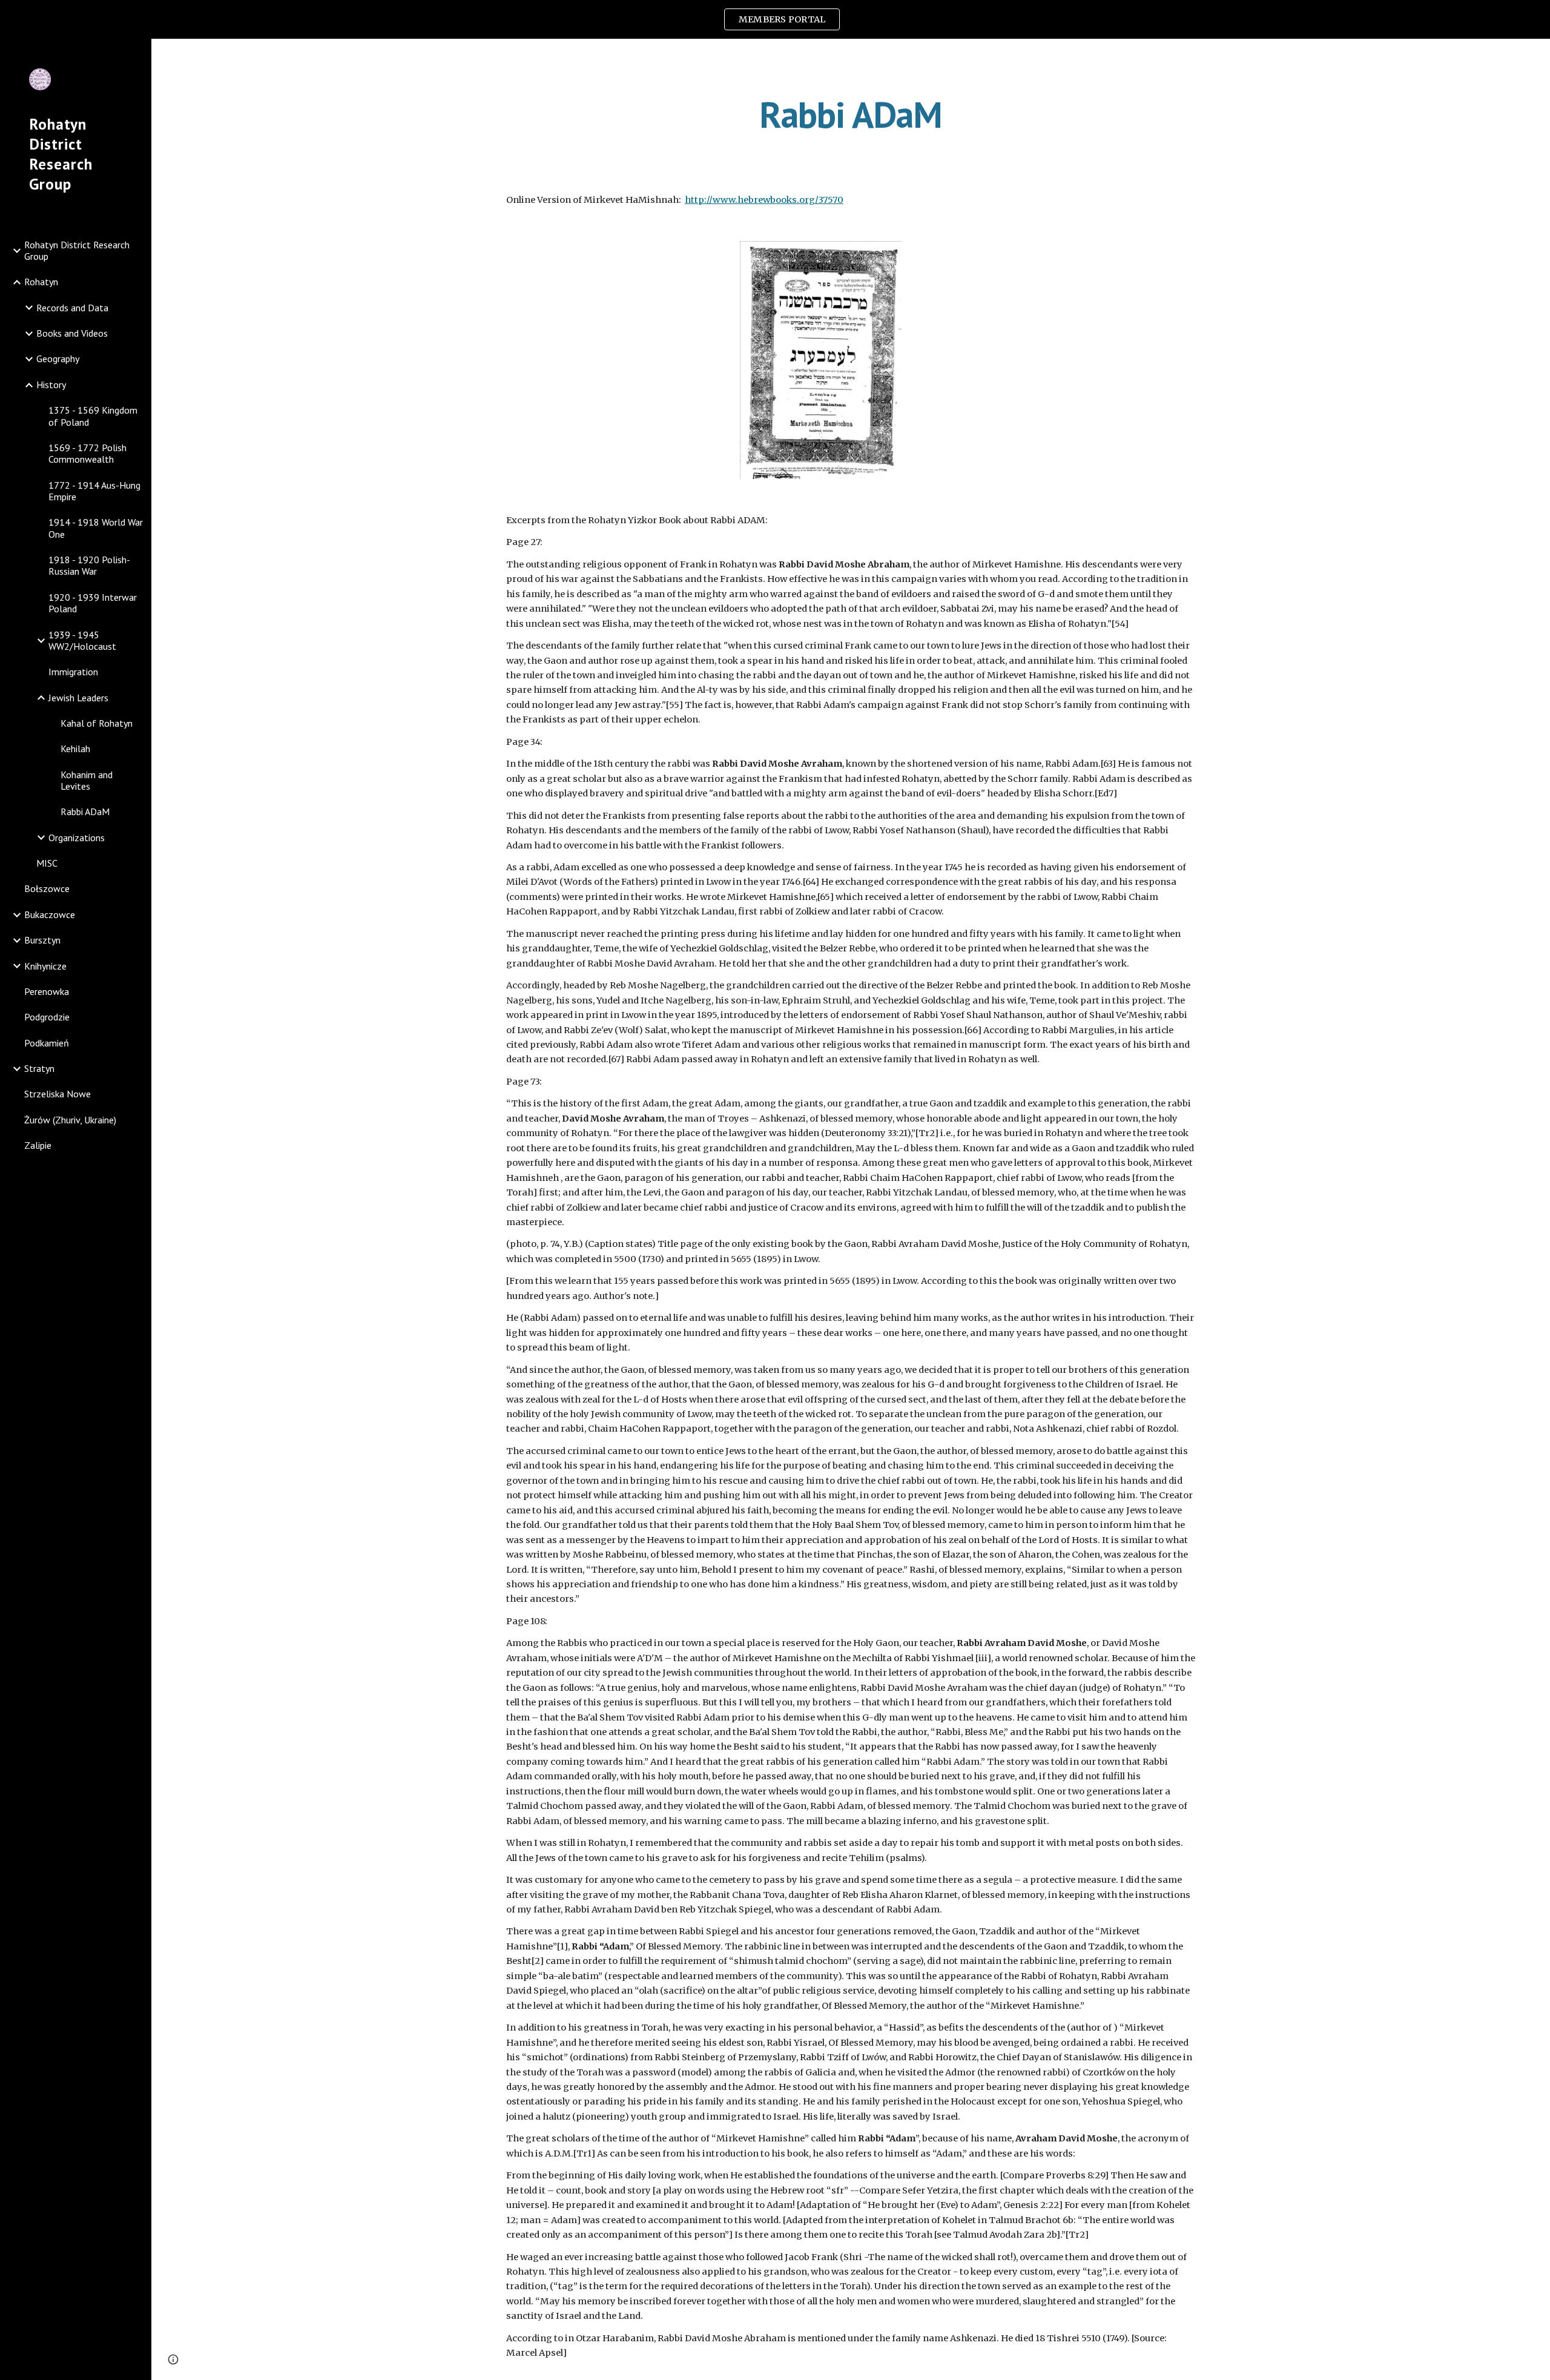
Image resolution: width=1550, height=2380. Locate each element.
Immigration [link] (73, 672)
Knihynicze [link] (45, 966)
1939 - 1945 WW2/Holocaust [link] (82, 640)
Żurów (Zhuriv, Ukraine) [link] (70, 1120)
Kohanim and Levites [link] (87, 780)
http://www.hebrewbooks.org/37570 (764, 200)
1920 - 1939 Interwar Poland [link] (93, 603)
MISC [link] (47, 863)
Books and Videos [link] (72, 333)
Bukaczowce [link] (50, 914)
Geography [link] (58, 359)
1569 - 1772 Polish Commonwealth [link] (87, 453)
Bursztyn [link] (42, 940)
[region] (775, 19)
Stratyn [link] (39, 1068)
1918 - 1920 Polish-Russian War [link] (89, 565)
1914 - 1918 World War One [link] (96, 528)
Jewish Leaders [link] (78, 698)
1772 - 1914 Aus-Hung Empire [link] (94, 491)
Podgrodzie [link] (47, 1017)
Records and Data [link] (72, 308)
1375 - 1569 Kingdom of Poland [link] (93, 416)
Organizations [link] (77, 838)
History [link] (51, 385)
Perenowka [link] (47, 991)
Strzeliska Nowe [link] (58, 1094)
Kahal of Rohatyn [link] (97, 723)
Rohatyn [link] (41, 282)
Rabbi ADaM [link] (85, 812)
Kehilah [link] (75, 749)
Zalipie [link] (38, 1145)
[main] (851, 114)
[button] (1535, 56)
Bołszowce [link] (47, 888)
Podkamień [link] (47, 1043)
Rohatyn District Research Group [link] (77, 250)
